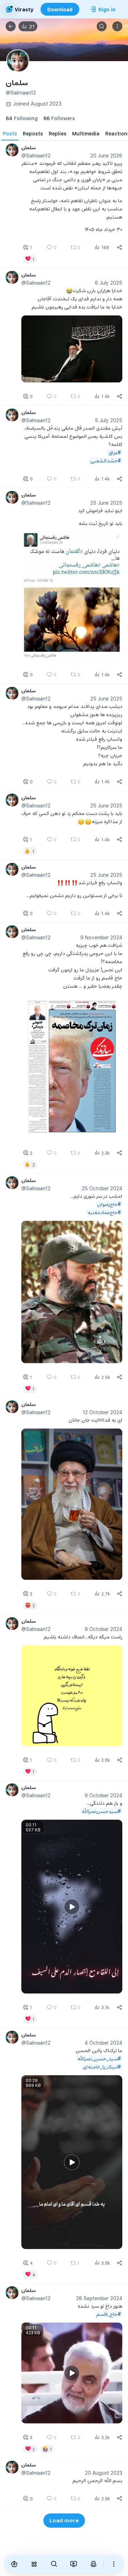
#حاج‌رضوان (109, 1204)
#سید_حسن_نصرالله (99, 2058)
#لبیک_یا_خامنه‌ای (102, 2067)
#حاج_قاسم (109, 2314)
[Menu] (117, 26)
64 (22, 118)
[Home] (14, 2564)
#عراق (115, 452)
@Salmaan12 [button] (36, 155)
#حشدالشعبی (106, 460)
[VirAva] (94, 2564)
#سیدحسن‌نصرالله (101, 1811)
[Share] (119, 247)
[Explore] (34, 2564)
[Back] (11, 26)
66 (59, 118)
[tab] (10, 133)
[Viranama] (74, 2564)
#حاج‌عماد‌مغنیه (104, 1212)
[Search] (102, 26)
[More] (114, 2564)
